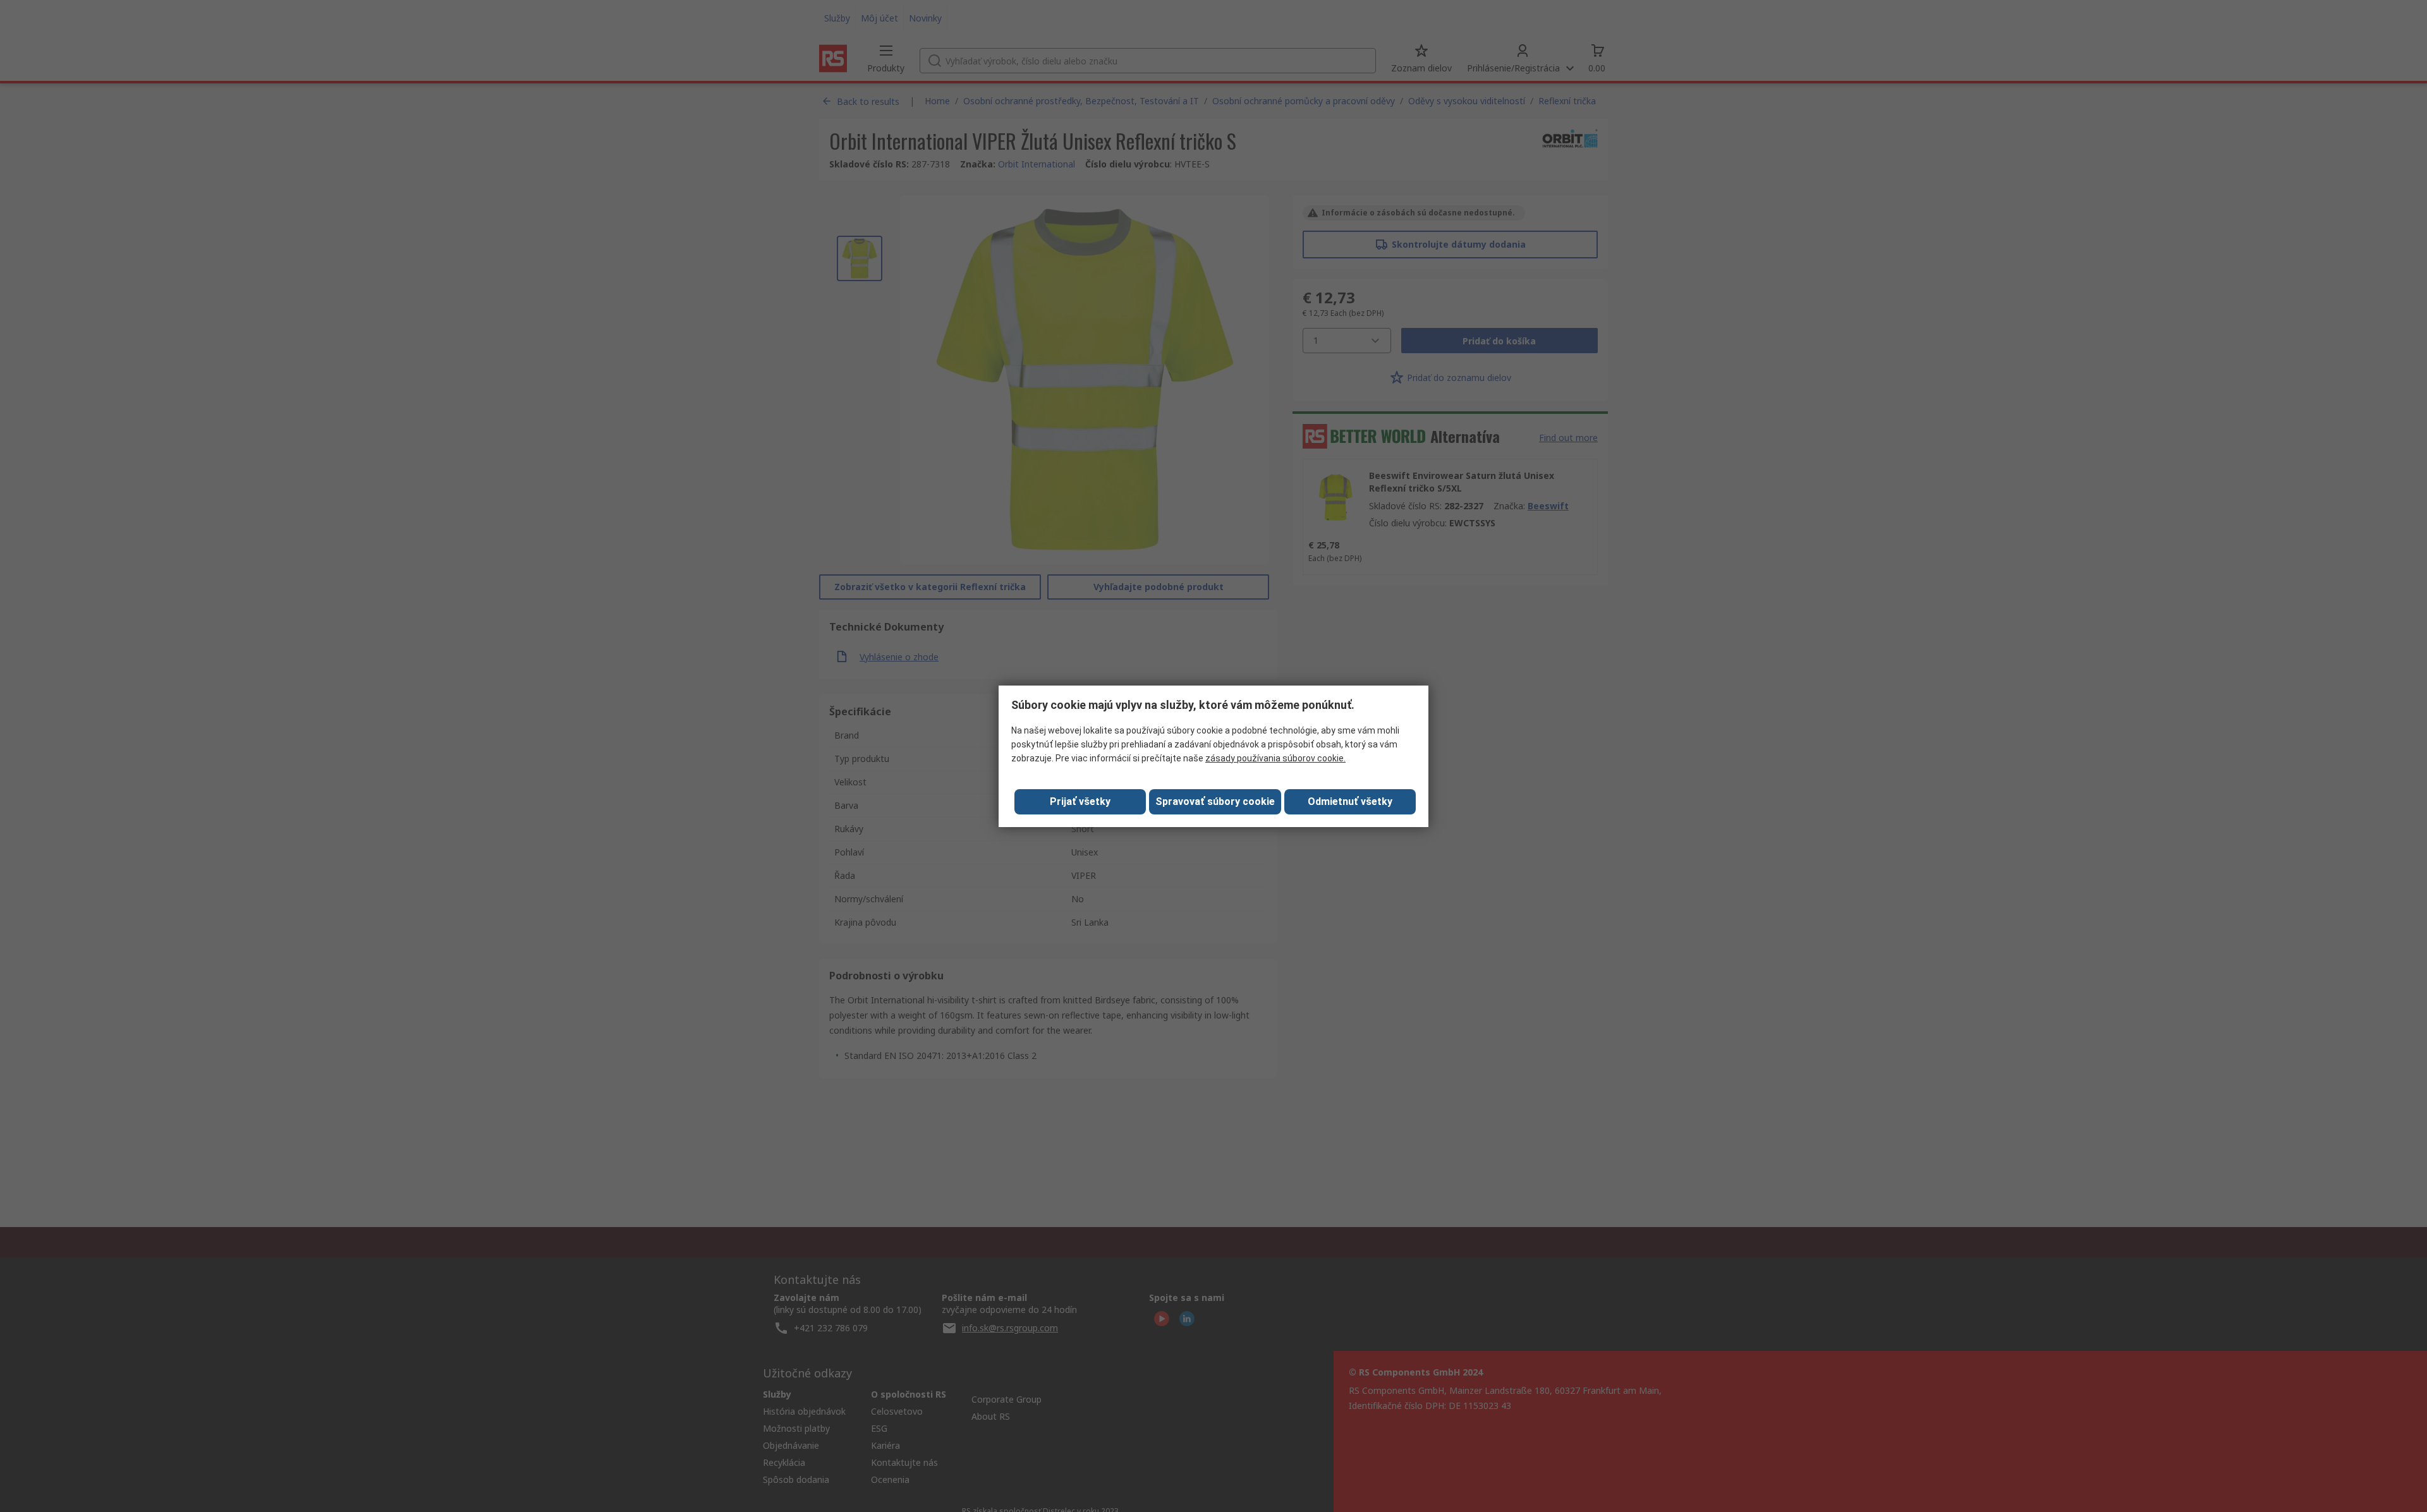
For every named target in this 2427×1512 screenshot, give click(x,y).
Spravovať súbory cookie (1215, 801)
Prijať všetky (1080, 801)
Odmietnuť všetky (1350, 801)
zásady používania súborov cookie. (1275, 758)
